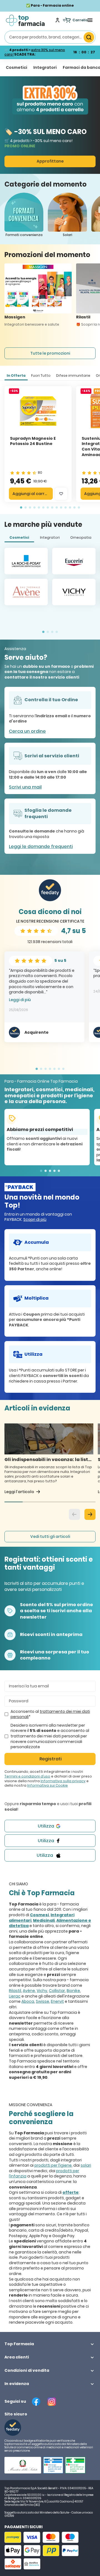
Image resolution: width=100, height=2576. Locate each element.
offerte (71, 2192)
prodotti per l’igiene (53, 2165)
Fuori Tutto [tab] (41, 375)
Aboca (28, 2001)
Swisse (42, 2001)
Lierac (15, 1996)
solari (86, 2165)
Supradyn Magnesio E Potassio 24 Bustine (33, 441)
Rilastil (15, 1991)
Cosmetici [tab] (19, 537)
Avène (29, 1991)
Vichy (42, 1991)
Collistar (57, 1991)
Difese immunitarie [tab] (73, 375)
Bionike (73, 1991)
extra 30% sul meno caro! (35, 52)
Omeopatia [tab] (81, 537)
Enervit (57, 2001)
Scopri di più (35, 1219)
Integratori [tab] (50, 537)
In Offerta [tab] (16, 375)
